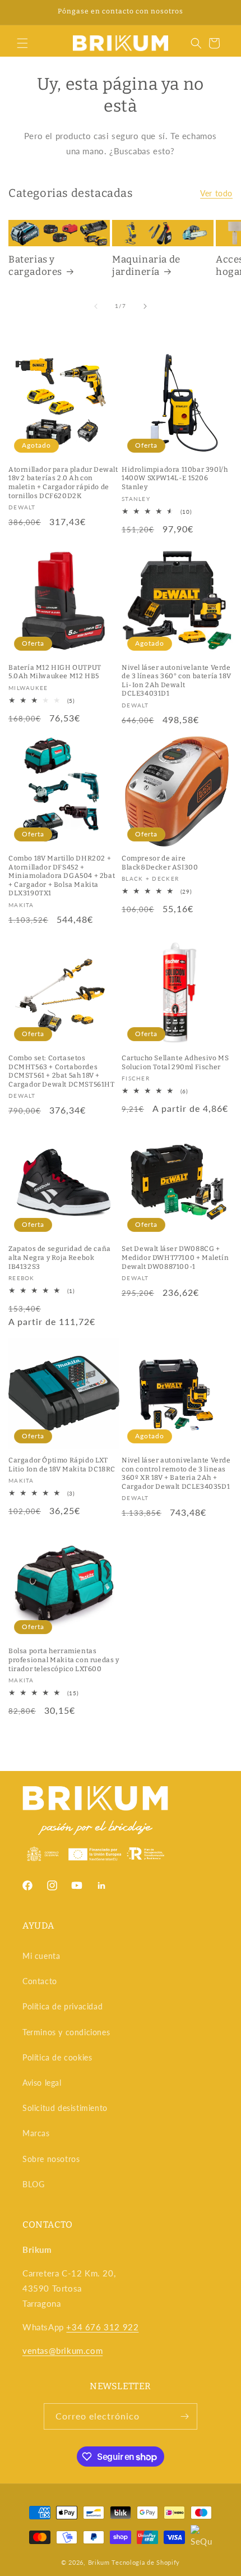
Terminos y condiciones (66, 2032)
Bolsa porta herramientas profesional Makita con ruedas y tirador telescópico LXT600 (64, 1660)
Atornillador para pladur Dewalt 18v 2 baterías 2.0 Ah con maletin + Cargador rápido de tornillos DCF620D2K (63, 483)
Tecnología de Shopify (146, 2562)
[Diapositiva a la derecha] (145, 306)
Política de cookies (57, 2057)
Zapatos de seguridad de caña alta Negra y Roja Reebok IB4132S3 (60, 1257)
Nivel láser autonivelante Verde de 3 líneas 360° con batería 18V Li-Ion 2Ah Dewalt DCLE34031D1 (176, 681)
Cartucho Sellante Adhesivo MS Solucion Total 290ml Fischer (175, 1062)
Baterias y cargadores (35, 266)
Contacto (40, 1981)
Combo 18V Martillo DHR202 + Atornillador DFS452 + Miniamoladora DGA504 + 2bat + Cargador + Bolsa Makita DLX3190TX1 (62, 876)
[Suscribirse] (184, 2416)
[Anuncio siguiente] (220, 12)
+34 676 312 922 (102, 2327)
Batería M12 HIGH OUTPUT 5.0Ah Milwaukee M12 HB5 (55, 672)
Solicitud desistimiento (65, 2108)
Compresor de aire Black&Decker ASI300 (160, 863)
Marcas (36, 2133)
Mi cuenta (41, 1956)
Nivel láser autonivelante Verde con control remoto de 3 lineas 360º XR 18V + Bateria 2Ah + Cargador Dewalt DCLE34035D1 (176, 1473)
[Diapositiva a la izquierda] (96, 306)
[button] (22, 43)
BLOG (33, 2184)
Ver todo (216, 193)
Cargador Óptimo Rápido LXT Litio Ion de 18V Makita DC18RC (62, 1465)
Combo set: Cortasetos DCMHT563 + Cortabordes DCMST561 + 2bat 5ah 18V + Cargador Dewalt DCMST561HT (62, 1071)
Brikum (99, 2562)
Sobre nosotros (51, 2159)
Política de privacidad (62, 2006)
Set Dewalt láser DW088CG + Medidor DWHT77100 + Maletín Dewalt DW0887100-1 (175, 1257)
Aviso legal (42, 2083)
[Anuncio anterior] (21, 12)
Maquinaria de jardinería (146, 266)
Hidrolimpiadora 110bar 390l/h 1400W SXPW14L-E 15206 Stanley (175, 478)
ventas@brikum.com (62, 2350)
